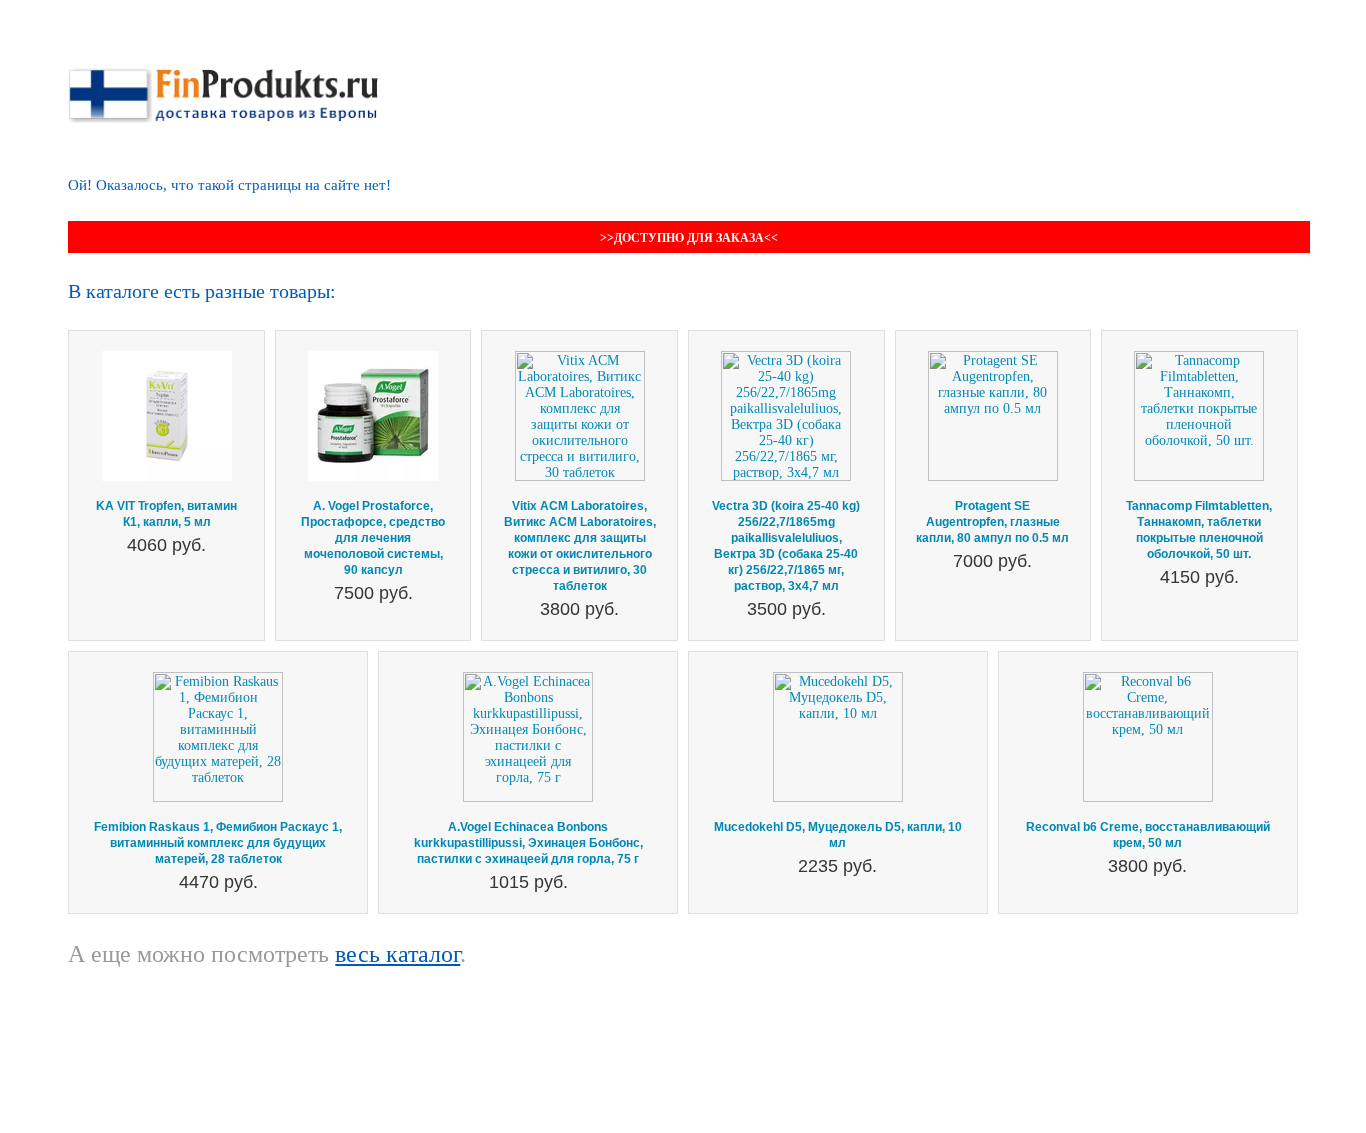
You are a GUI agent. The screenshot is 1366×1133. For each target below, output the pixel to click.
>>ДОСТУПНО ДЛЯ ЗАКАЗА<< (689, 238)
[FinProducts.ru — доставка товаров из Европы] (223, 75)
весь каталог (397, 954)
